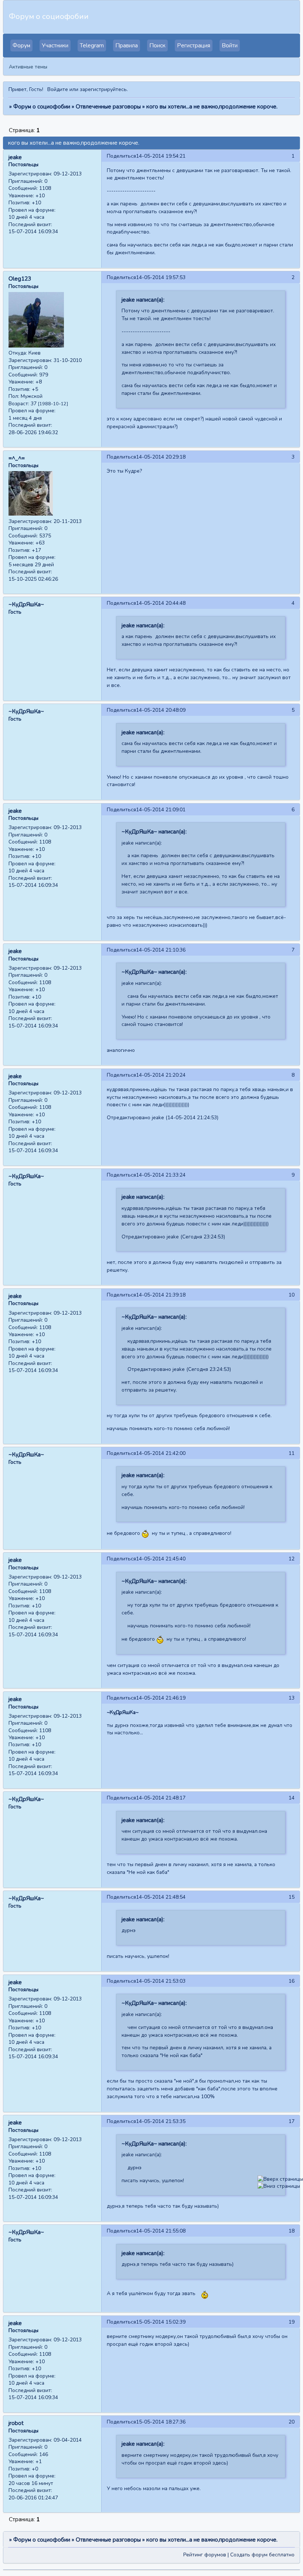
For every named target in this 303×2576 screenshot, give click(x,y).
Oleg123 (20, 279)
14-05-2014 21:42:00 (161, 1453)
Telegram (92, 46)
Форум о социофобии (42, 107)
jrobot (16, 2423)
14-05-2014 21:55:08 (161, 2231)
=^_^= (17, 458)
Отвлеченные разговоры (108, 107)
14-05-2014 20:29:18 (161, 457)
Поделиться (121, 156)
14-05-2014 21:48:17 (161, 1798)
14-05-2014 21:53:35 (161, 2121)
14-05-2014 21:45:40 (161, 1559)
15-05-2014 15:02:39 (161, 2322)
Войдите (58, 89)
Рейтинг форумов (205, 2555)
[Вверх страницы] (280, 2179)
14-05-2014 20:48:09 (161, 710)
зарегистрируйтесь (103, 89)
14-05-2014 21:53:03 (161, 1981)
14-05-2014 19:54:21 (161, 156)
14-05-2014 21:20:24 (161, 1075)
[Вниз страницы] (279, 2186)
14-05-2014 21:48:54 (161, 1897)
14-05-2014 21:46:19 (161, 1698)
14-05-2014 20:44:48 (161, 603)
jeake (15, 157)
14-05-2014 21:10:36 (161, 950)
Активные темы (28, 67)
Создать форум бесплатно (262, 2555)
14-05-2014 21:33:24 (161, 1175)
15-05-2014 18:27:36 (161, 2422)
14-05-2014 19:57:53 (161, 277)
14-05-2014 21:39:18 (161, 1295)
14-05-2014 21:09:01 (161, 810)
